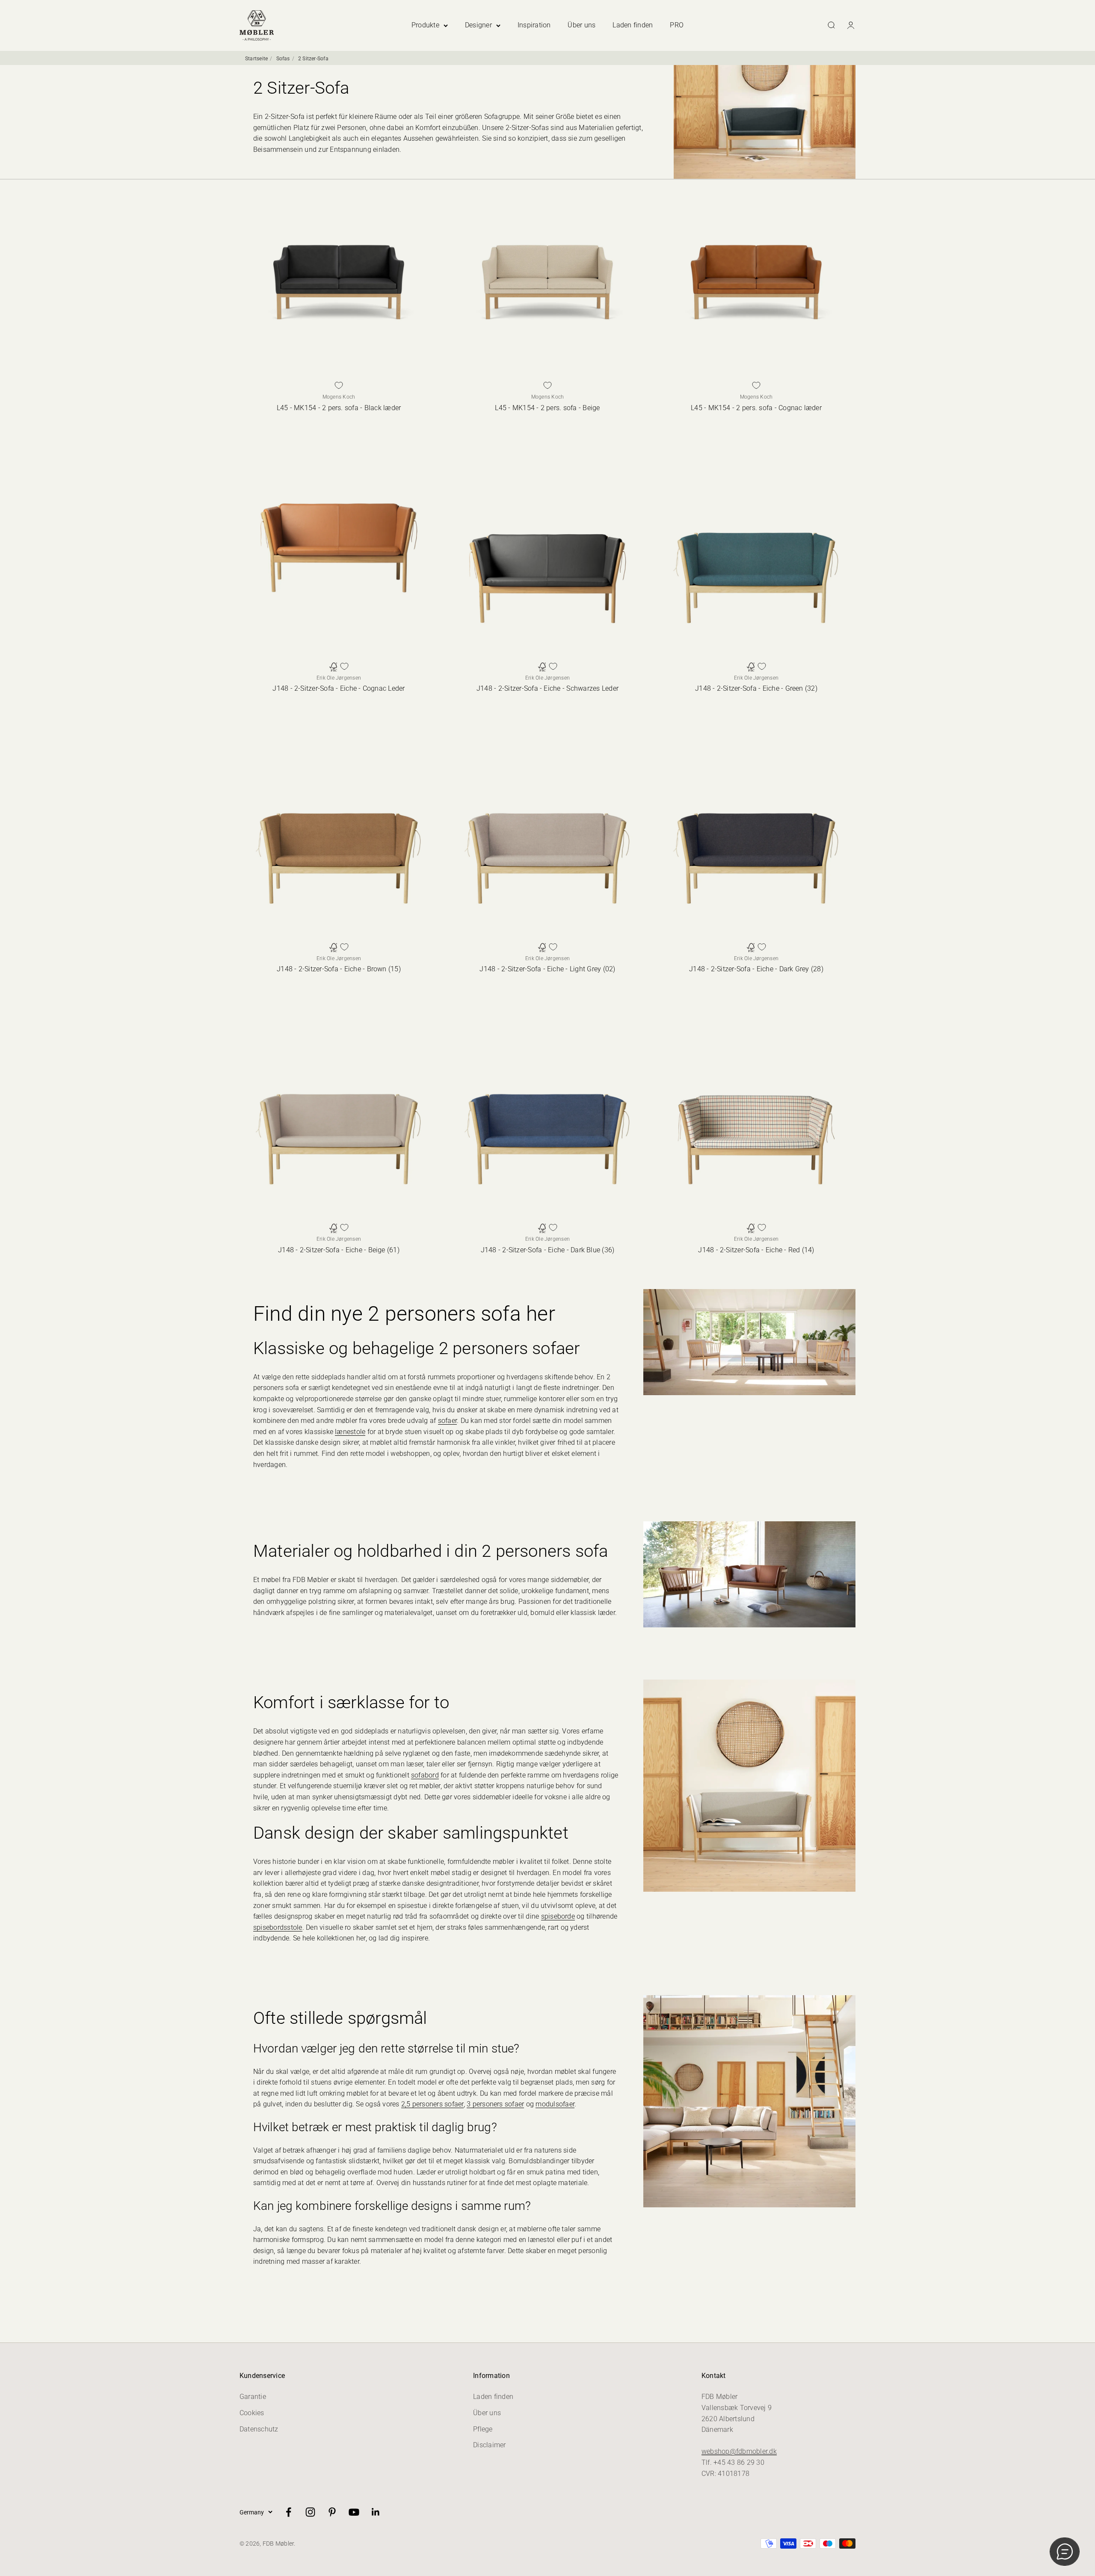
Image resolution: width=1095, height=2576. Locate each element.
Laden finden (633, 25)
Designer (478, 25)
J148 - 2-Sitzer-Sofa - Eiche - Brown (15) (339, 969)
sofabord (425, 1775)
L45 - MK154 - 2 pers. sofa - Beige (547, 408)
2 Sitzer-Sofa (313, 59)
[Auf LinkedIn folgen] (376, 2512)
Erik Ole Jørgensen (339, 678)
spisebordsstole (278, 1927)
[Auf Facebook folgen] (289, 2512)
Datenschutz (259, 2429)
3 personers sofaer (495, 2104)
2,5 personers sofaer (432, 2104)
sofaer (447, 1421)
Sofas (283, 59)
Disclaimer (489, 2445)
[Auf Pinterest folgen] (332, 2512)
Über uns (582, 25)
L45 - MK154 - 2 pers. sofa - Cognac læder (756, 408)
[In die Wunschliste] (339, 385)
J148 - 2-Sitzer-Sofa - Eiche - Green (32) (756, 688)
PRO (677, 25)
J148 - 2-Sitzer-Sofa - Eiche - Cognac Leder (339, 688)
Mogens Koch (339, 397)
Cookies (252, 2413)
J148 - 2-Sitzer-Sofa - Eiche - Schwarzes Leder (547, 688)
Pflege (483, 2429)
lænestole (350, 1432)
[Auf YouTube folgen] (354, 2512)
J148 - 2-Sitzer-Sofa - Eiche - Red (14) (756, 1250)
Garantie (253, 2397)
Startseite (256, 59)
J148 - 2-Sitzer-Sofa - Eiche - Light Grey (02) (547, 969)
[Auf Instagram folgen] (310, 2512)
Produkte (425, 25)
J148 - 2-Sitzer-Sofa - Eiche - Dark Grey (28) (756, 969)
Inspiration (534, 25)
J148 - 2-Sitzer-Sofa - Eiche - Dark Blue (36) (548, 1250)
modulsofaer (555, 2104)
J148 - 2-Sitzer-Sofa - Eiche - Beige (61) (339, 1250)
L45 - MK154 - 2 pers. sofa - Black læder (339, 408)
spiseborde (558, 1916)
